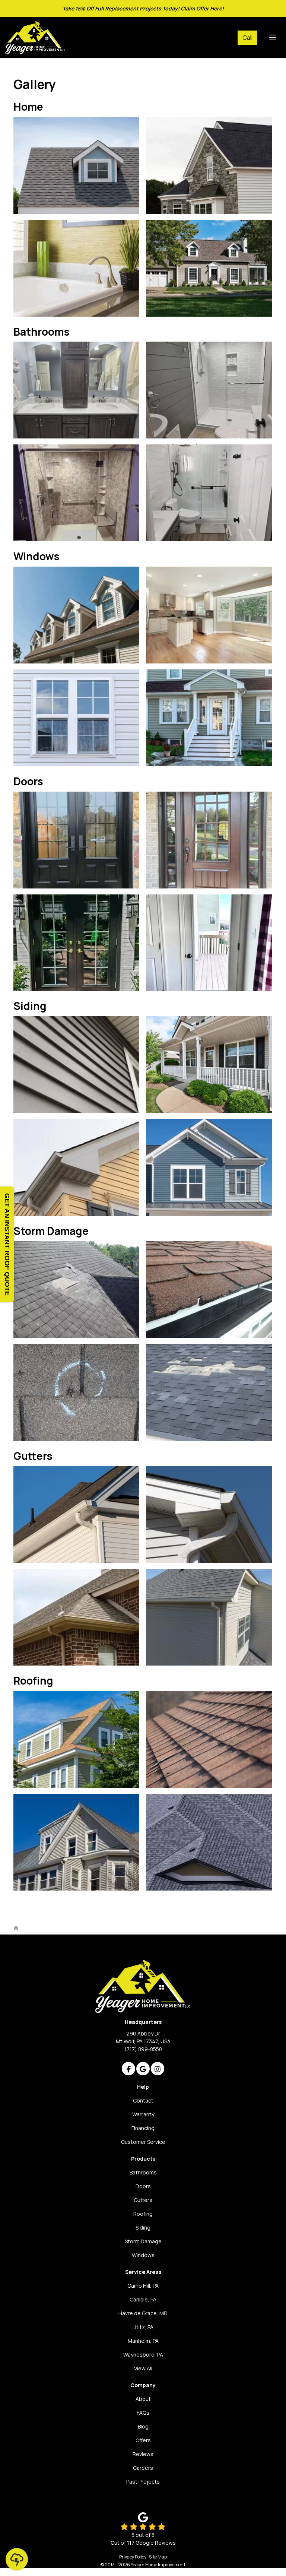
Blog (143, 2426)
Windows (143, 2255)
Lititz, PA (143, 2327)
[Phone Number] (247, 38)
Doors (143, 2186)
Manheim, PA (143, 2341)
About (143, 2399)
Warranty (143, 2114)
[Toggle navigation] (272, 38)
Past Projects (143, 2482)
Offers (143, 2440)
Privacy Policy (133, 2557)
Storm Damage (143, 2241)
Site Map (158, 2557)
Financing (143, 2128)
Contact (143, 2100)
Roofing (143, 2214)
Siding (143, 2228)
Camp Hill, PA (143, 2286)
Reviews (143, 2454)
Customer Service (143, 2142)
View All (143, 2368)
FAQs (143, 2413)
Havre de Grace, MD (143, 2313)
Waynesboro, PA (143, 2355)
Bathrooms (143, 2172)
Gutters (143, 2200)
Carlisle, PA (143, 2299)
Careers (143, 2468)
